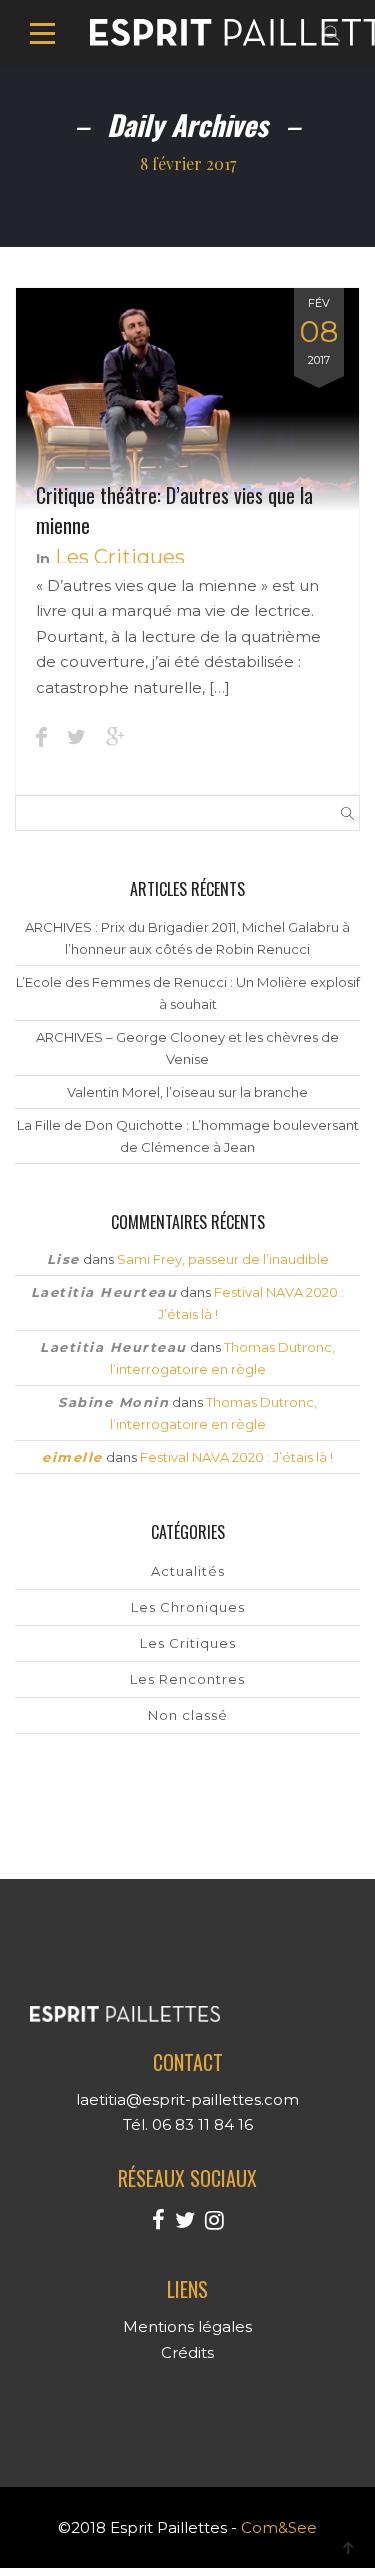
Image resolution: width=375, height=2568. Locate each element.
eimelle (72, 1457)
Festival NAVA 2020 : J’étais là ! (236, 1457)
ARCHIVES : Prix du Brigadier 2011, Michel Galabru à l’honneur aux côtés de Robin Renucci (187, 938)
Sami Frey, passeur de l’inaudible (223, 1259)
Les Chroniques (188, 1607)
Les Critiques (120, 557)
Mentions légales (187, 2326)
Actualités (188, 1571)
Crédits (187, 2352)
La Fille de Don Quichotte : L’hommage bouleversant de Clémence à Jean (188, 1136)
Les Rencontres (187, 1679)
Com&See (279, 2527)
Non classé (188, 1715)
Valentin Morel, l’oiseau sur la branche (187, 1092)
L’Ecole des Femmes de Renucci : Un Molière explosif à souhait (188, 993)
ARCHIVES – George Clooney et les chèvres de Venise (187, 1048)
